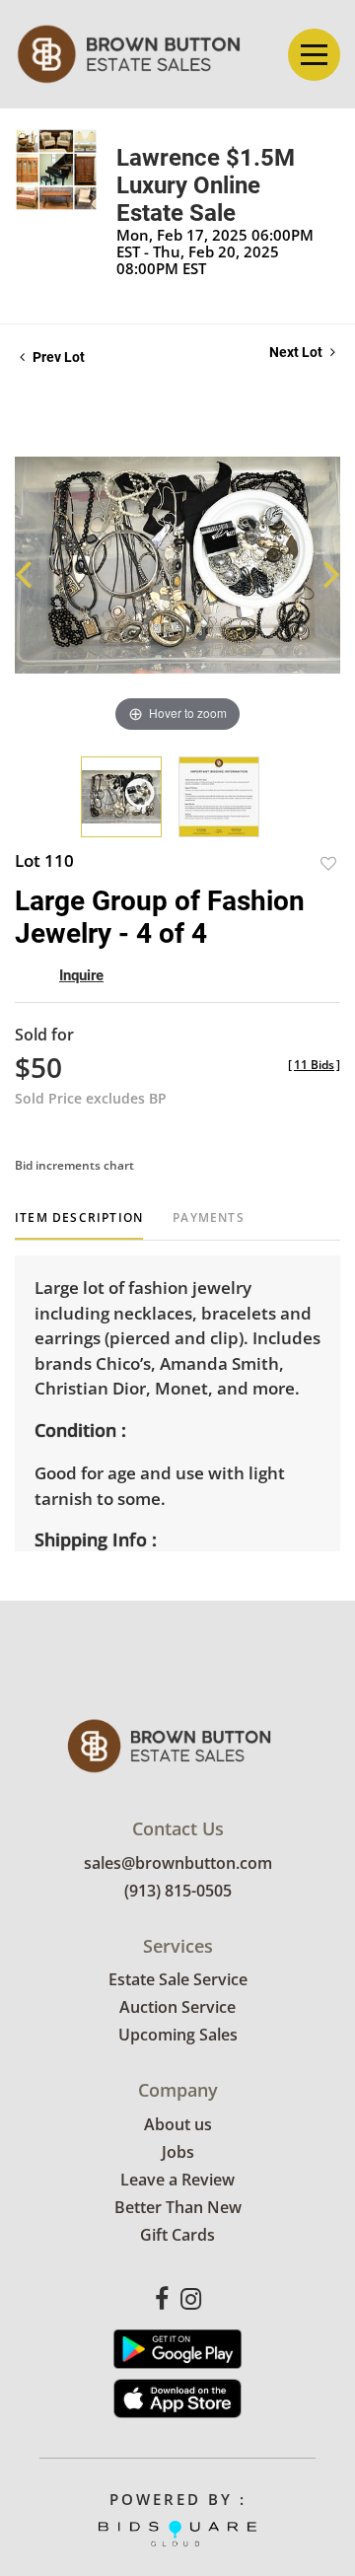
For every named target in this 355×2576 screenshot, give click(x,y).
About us (178, 2124)
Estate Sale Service (178, 1979)
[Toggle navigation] (314, 55)
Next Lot (297, 352)
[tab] (79, 1225)
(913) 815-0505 (178, 1891)
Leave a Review (177, 2180)
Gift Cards (177, 2235)
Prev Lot (57, 357)
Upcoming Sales (178, 2035)
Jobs (178, 2152)
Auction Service (177, 2007)
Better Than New (178, 2207)
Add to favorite (328, 863)
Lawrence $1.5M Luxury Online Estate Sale (206, 185)
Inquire (81, 975)
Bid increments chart (74, 1165)
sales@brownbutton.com (178, 1863)
